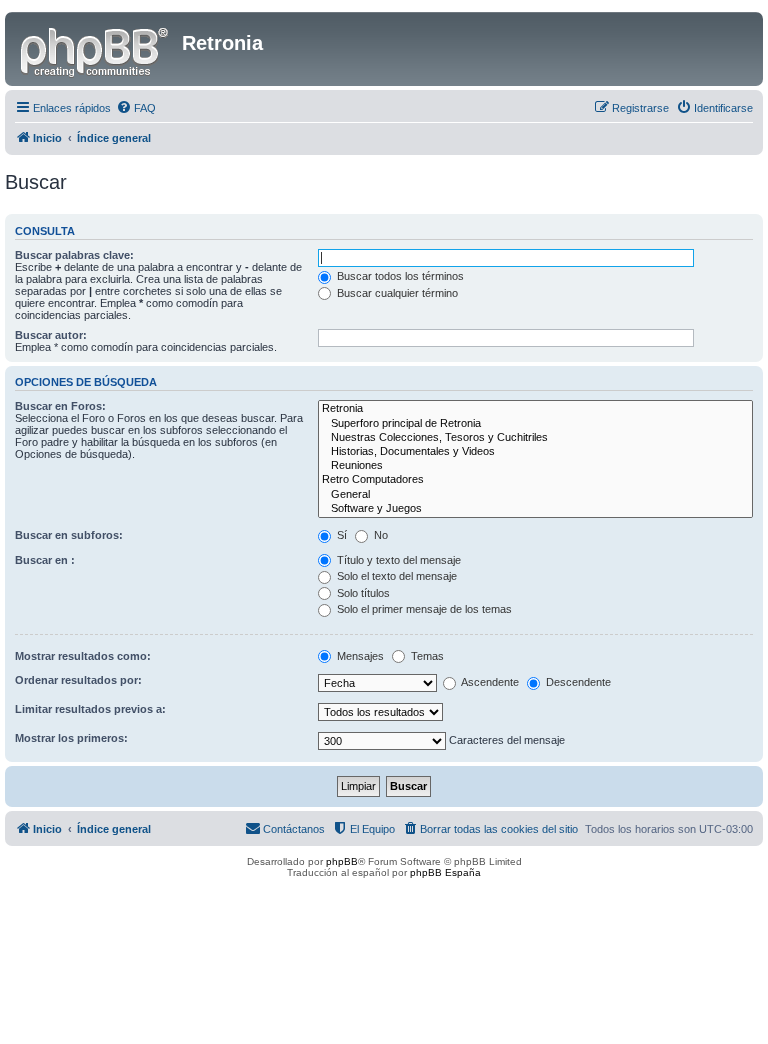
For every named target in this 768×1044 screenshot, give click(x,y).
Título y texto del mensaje (397, 560)
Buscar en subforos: (69, 535)
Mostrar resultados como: (83, 656)
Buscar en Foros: (60, 406)
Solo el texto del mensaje (395, 576)
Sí (340, 535)
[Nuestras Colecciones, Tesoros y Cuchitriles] (535, 438)
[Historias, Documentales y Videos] (535, 452)
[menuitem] (136, 108)
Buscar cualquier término (396, 293)
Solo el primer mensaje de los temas (423, 609)
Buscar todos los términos (399, 276)
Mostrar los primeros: (71, 738)
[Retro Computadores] (535, 480)
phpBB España (445, 872)
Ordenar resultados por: (78, 680)
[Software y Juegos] (535, 509)
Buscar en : (45, 560)
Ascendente (489, 682)
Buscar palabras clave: (74, 255)
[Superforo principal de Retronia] (535, 424)
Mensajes (359, 656)
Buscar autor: (51, 335)
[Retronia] (535, 409)
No (379, 535)
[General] (535, 495)
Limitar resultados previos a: (90, 709)
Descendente (577, 682)
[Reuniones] (535, 466)
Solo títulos (362, 593)
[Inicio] (96, 49)
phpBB (342, 861)
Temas (426, 656)
